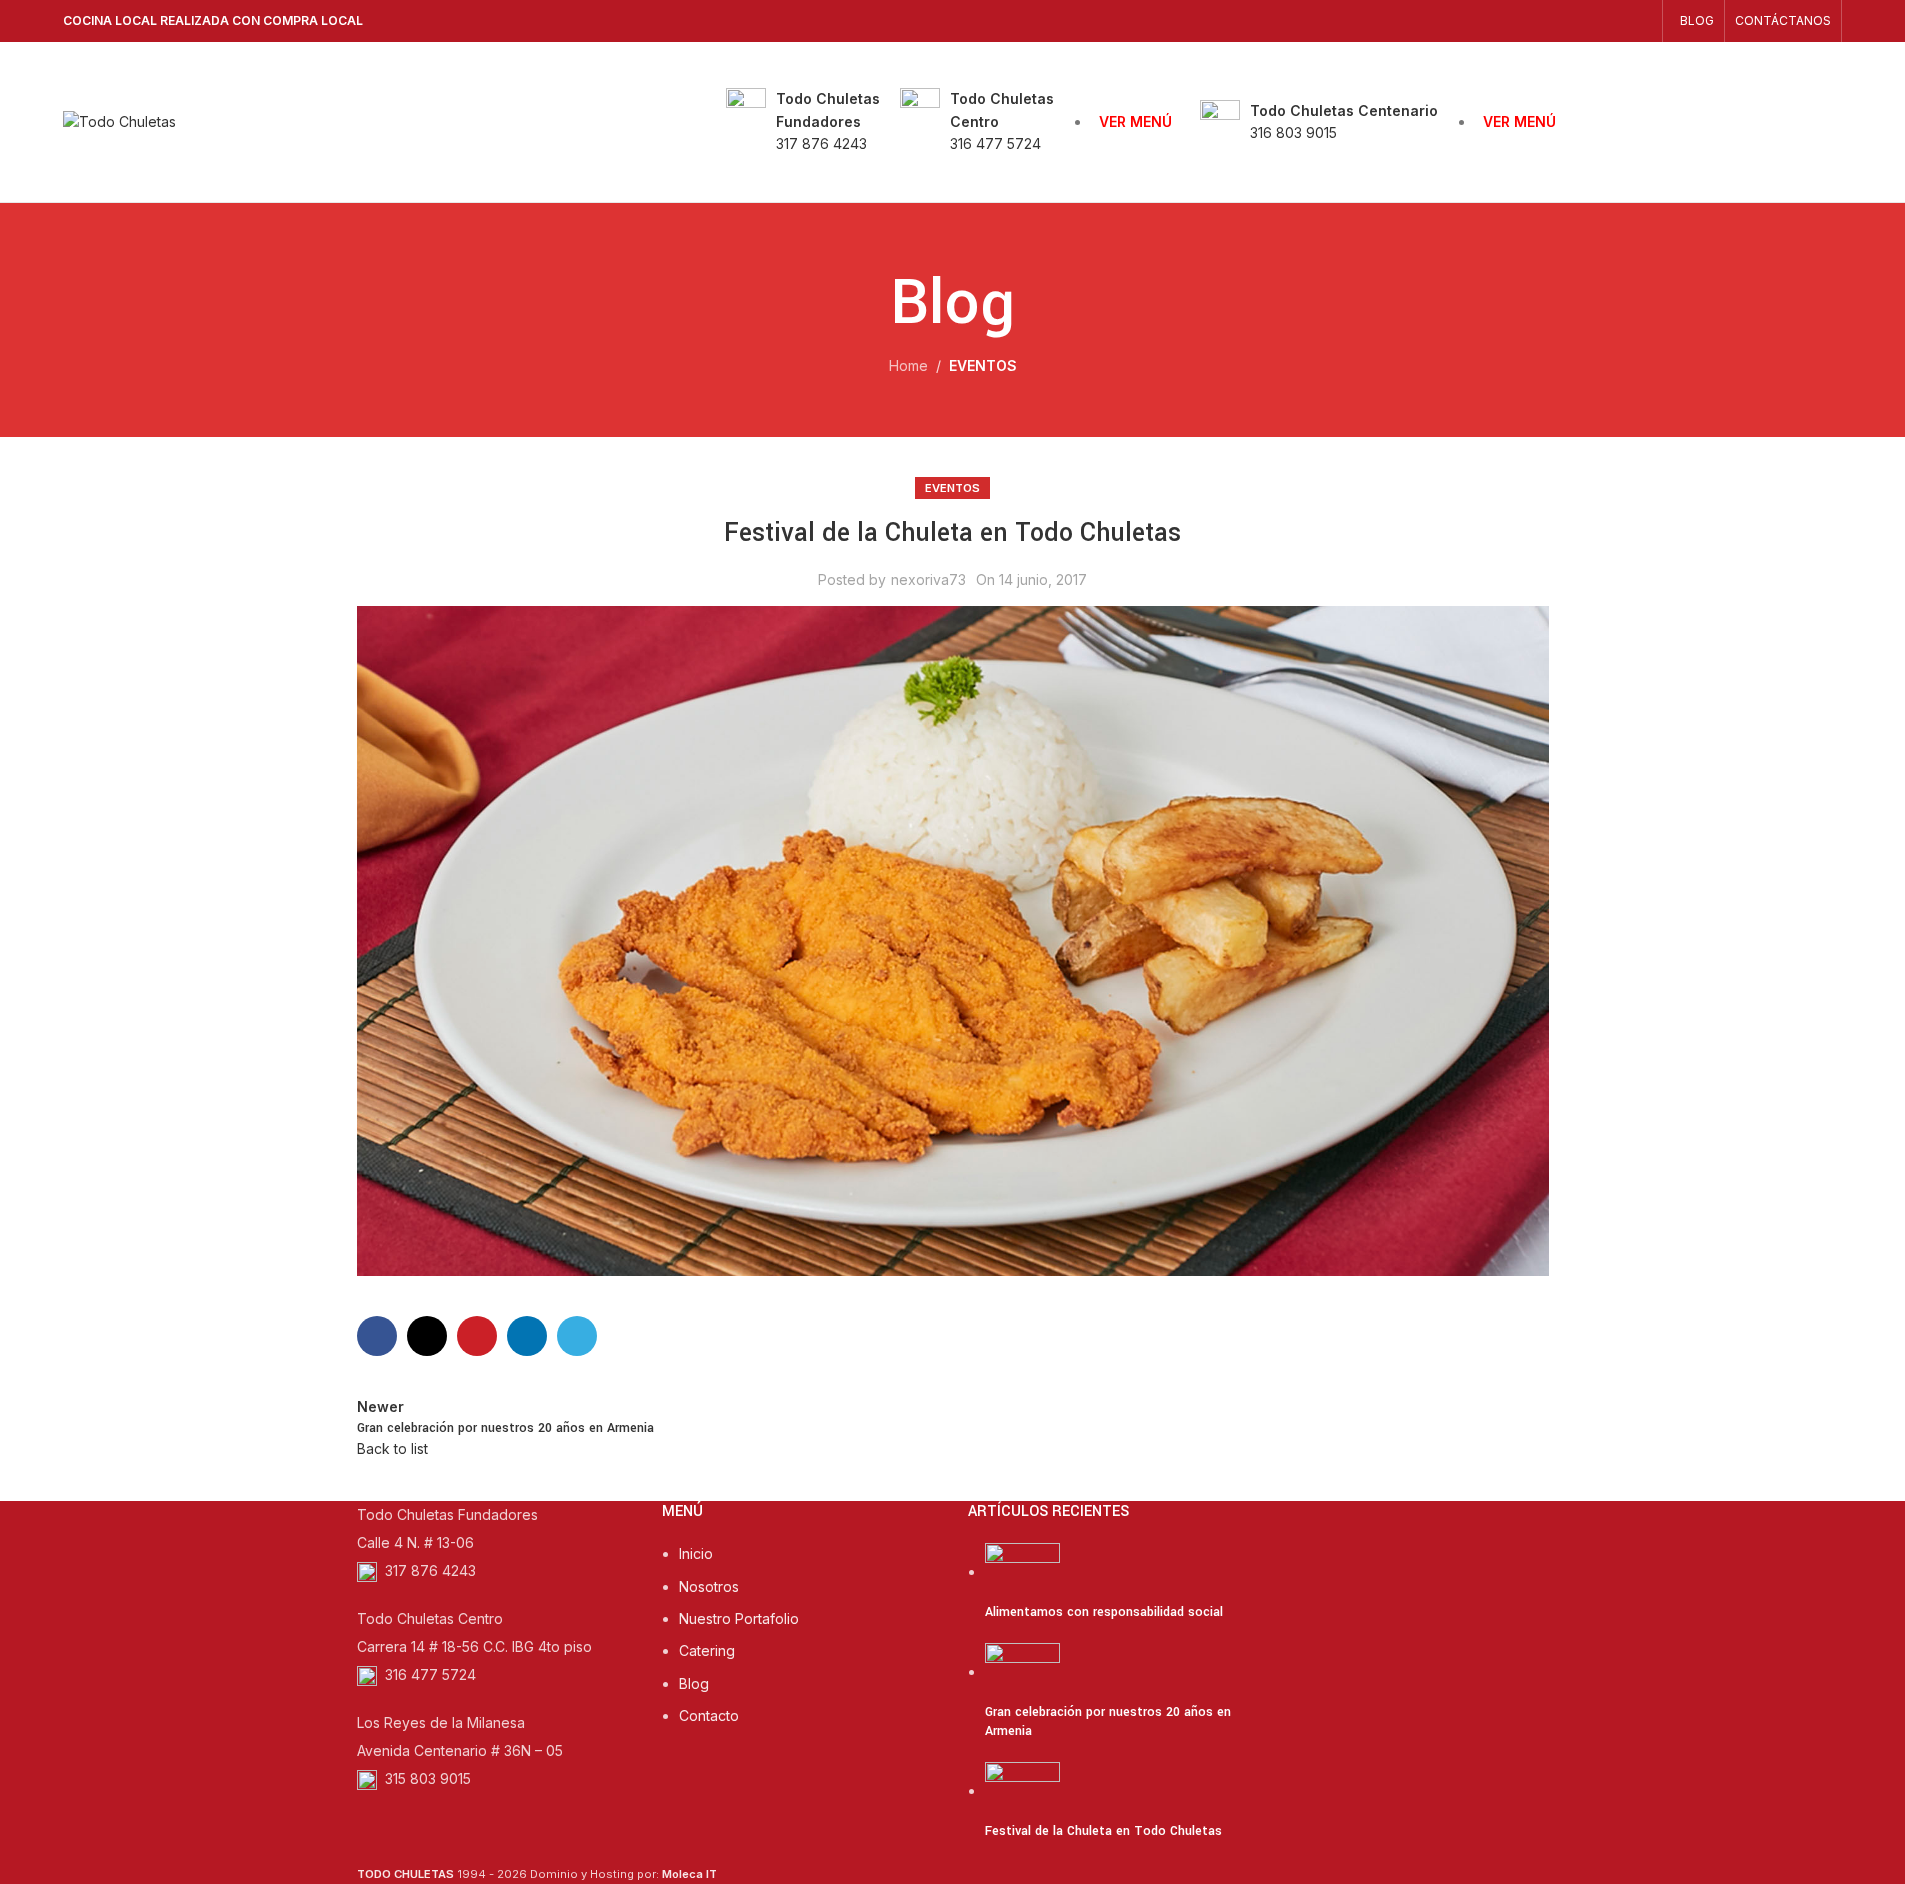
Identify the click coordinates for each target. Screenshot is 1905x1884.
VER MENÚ (1135, 121)
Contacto (709, 1715)
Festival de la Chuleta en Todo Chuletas (1103, 1831)
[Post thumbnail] (1022, 1571)
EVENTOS (983, 365)
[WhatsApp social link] (1639, 21)
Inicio (696, 1553)
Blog (694, 1683)
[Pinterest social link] (477, 1336)
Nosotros (709, 1586)
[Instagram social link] (1588, 21)
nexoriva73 (928, 579)
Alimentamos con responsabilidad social (1104, 1612)
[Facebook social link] (1563, 21)
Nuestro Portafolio (739, 1618)
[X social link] (427, 1336)
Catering (707, 1650)
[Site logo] (119, 120)
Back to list (392, 1448)
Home (908, 365)
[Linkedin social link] (527, 1336)
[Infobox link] (803, 121)
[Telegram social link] (577, 1336)
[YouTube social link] (1614, 21)
